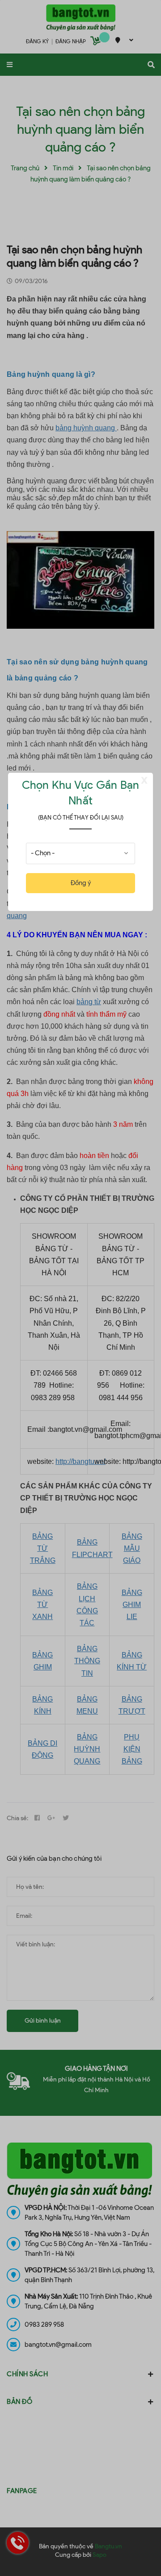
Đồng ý (81, 883)
